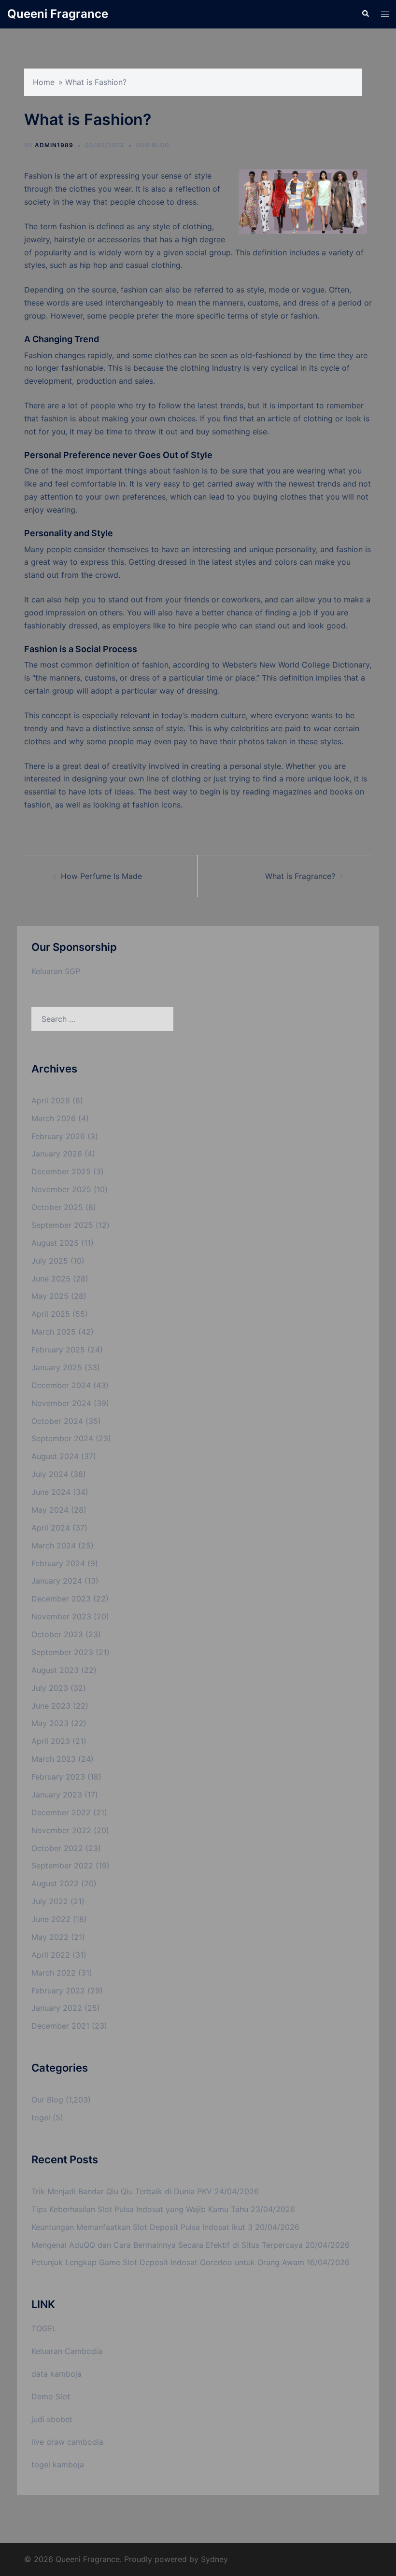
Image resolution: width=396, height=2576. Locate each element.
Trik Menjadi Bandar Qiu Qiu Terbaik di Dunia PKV (122, 2191)
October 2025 (57, 1207)
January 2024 (57, 1581)
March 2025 (54, 1332)
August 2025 (55, 1243)
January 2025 (57, 1367)
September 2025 (62, 1225)
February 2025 (58, 1350)
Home (44, 82)
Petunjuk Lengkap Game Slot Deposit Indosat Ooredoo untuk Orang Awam (168, 2262)
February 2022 (58, 1991)
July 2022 (50, 1901)
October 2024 (57, 1421)
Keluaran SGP (56, 971)
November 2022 (61, 1830)
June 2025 (51, 1279)
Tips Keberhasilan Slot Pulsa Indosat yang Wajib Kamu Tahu (140, 2209)
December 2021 (60, 2026)
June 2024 (51, 1492)
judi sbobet (52, 2419)
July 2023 (50, 1688)
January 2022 (57, 2008)
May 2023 (50, 1723)
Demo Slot (51, 2396)
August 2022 (55, 1883)
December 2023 (61, 1599)
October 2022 (57, 1848)
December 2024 (61, 1385)
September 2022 (62, 1866)
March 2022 (54, 1973)
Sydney (214, 2559)
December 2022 (61, 1812)
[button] (365, 14)
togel (41, 2117)
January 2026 (57, 1154)
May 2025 (50, 1296)
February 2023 (58, 1777)
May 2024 (50, 1510)
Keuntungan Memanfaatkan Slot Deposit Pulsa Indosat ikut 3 (142, 2227)
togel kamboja (58, 2465)
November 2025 (61, 1189)
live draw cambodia (67, 2442)
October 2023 (57, 1634)
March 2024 (54, 1546)
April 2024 (51, 1528)
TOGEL (44, 2328)
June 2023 (51, 1706)
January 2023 (57, 1795)
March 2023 (54, 1759)
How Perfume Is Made (101, 876)
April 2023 (51, 1741)
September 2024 (62, 1438)
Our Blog (153, 145)
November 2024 (61, 1403)
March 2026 (54, 1118)
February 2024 (58, 1563)
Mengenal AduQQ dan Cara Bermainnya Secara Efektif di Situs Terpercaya (167, 2245)
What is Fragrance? (300, 876)
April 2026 (51, 1100)
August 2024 (55, 1456)
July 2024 (50, 1474)
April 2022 (51, 1955)
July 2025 (50, 1261)
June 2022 (51, 1919)
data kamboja (57, 2374)
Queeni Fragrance (58, 14)
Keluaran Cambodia (67, 2351)
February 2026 (58, 1136)
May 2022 (50, 1937)
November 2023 (61, 1616)
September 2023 (62, 1652)
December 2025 (61, 1171)
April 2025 (51, 1314)
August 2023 (55, 1670)
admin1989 (54, 145)
